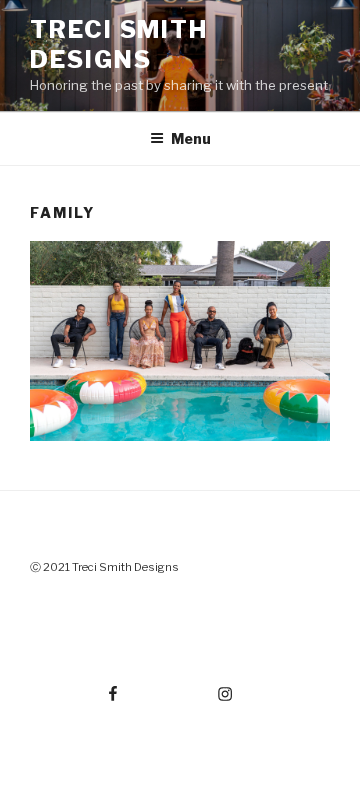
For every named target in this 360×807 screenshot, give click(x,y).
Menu (191, 138)
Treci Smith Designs (119, 44)
